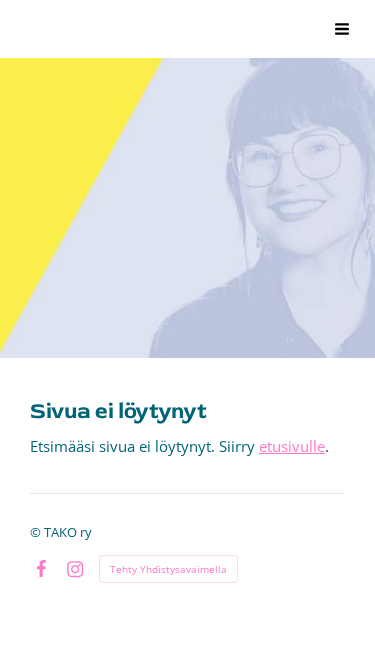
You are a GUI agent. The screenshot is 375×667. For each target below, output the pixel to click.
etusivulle (292, 446)
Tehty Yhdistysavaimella (168, 569)
